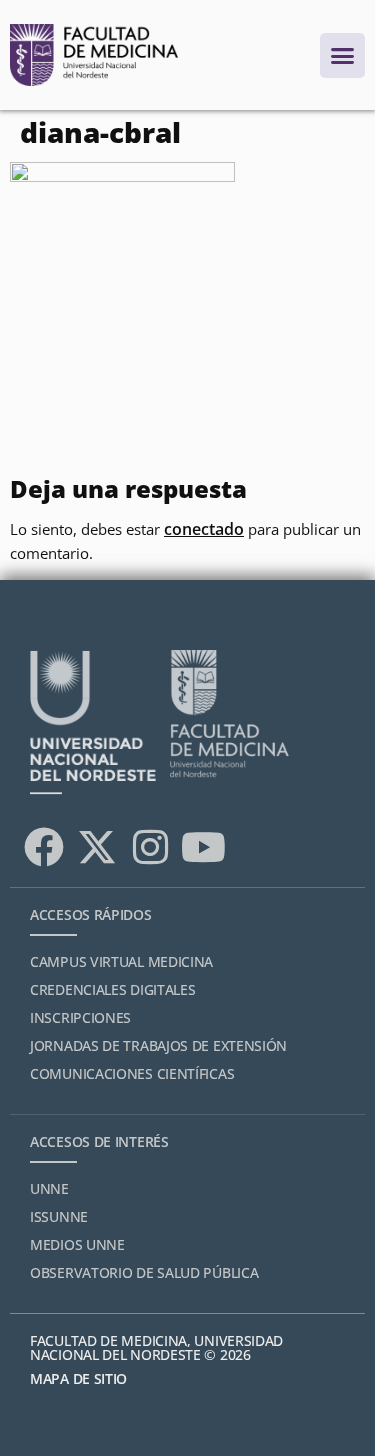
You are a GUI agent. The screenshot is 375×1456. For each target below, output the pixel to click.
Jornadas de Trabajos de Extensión (158, 1045)
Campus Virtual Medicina (121, 961)
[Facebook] (44, 847)
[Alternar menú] (342, 55)
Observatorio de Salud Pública (144, 1272)
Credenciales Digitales (112, 989)
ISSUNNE (59, 1216)
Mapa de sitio (78, 1378)
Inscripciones (80, 1017)
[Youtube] (203, 847)
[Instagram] (150, 847)
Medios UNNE (77, 1244)
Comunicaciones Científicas (132, 1073)
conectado (204, 529)
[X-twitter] (97, 847)
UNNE (49, 1188)
